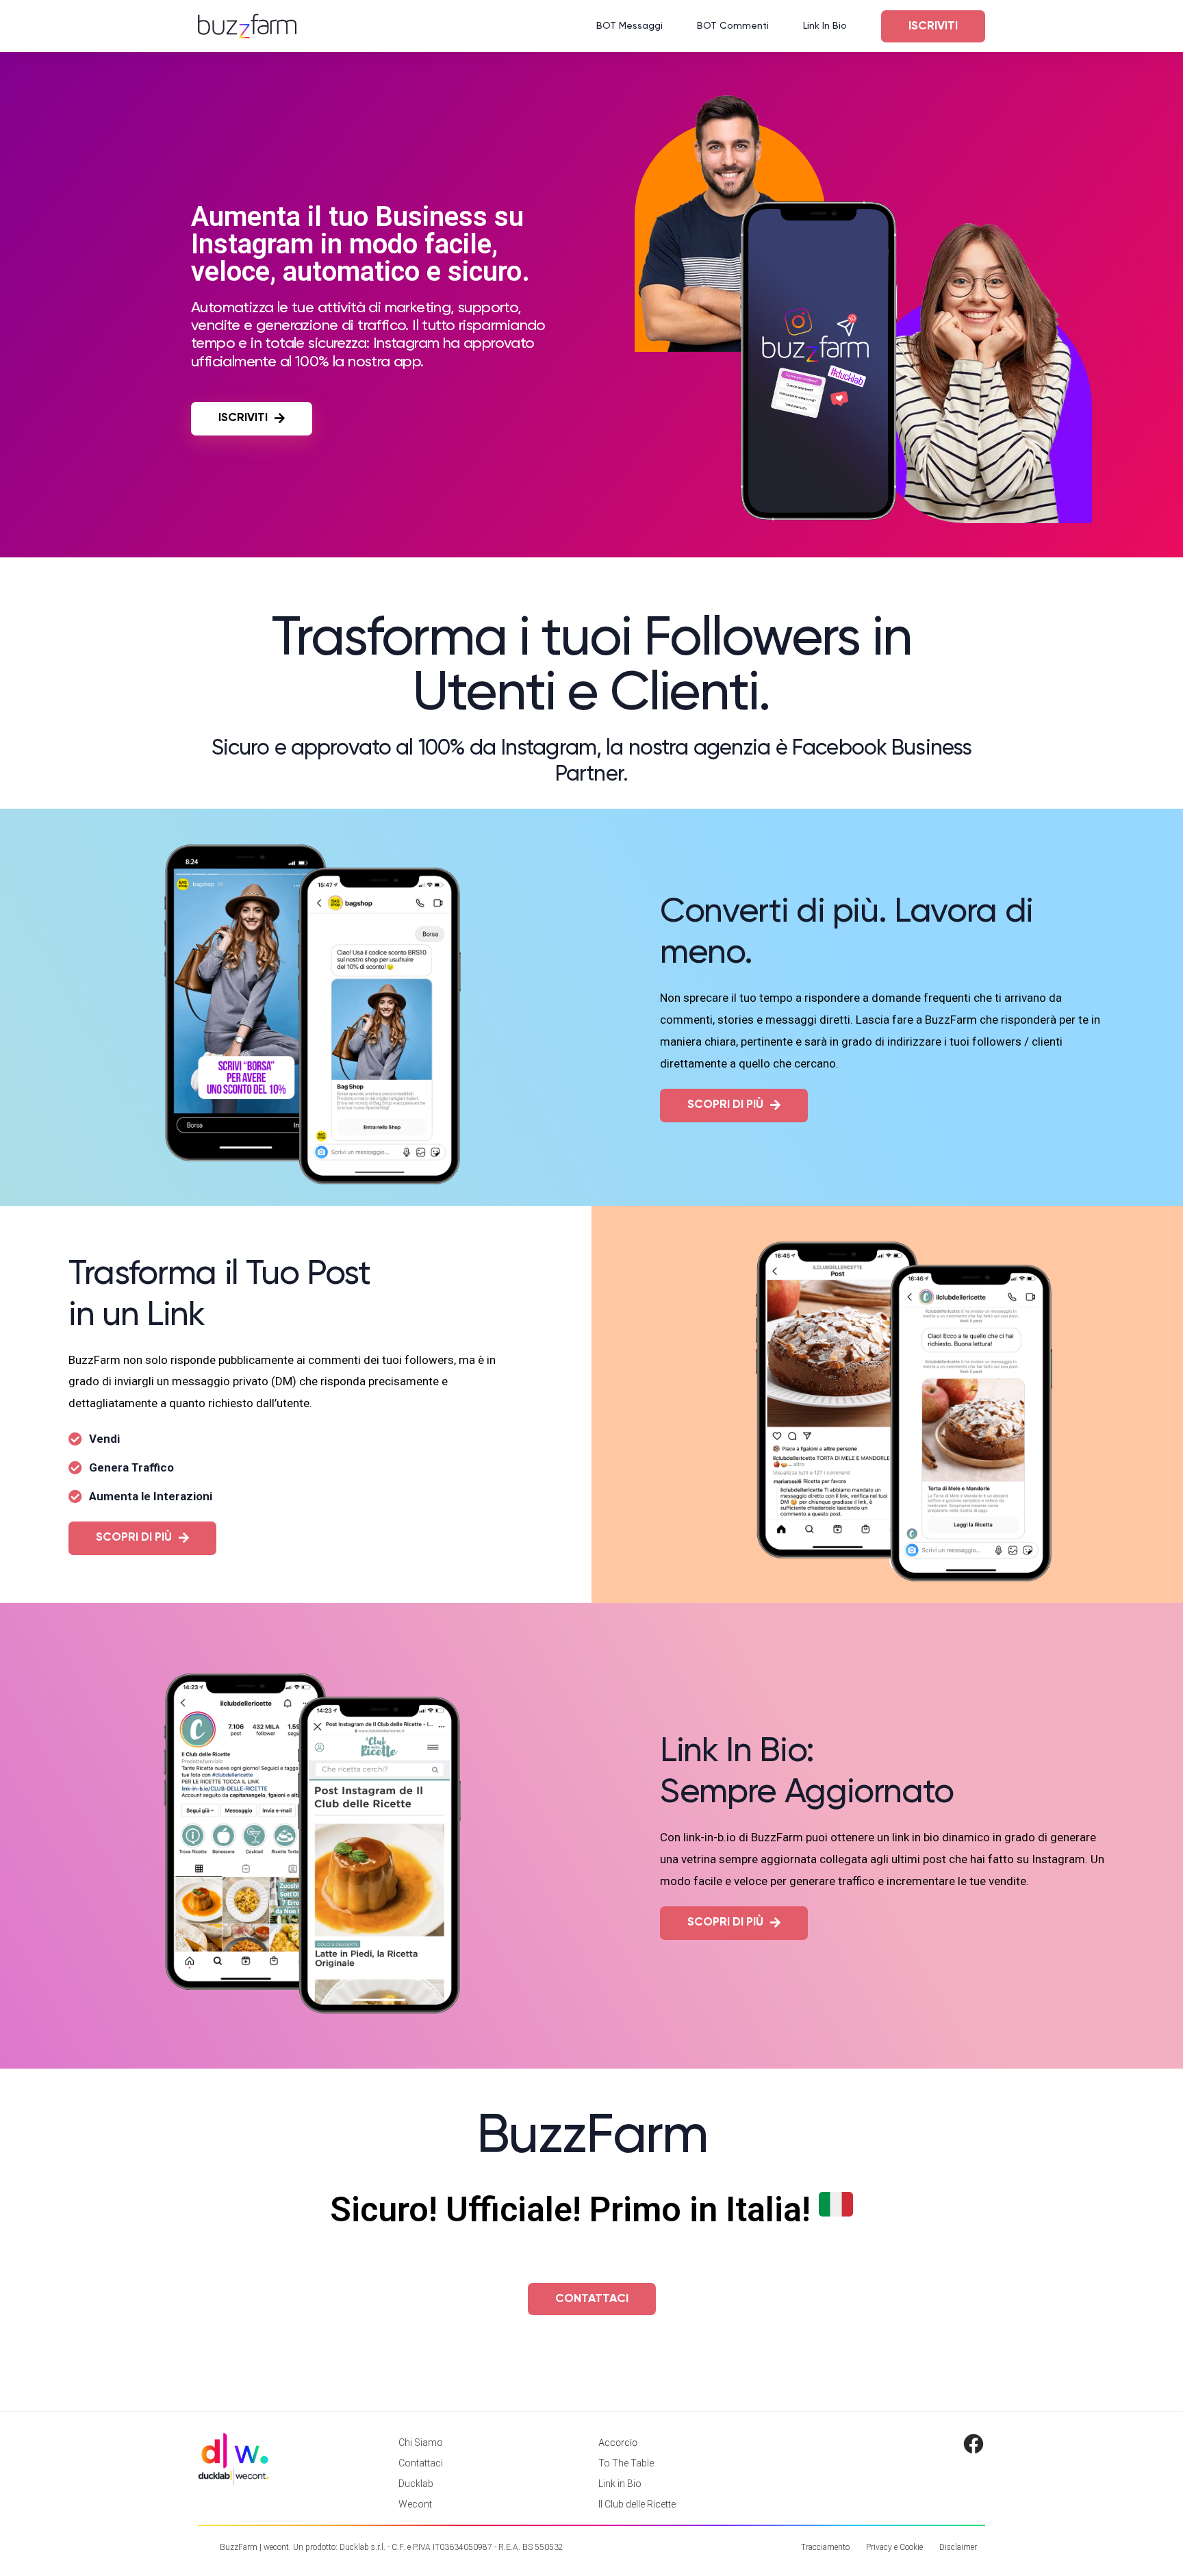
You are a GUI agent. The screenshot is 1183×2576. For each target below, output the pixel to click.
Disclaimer (958, 2547)
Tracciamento (825, 2547)
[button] (252, 419)
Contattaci (421, 2463)
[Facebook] (974, 2444)
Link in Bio (620, 2484)
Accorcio (618, 2442)
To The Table (626, 2463)
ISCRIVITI (933, 26)
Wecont (415, 2504)
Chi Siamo (421, 2442)
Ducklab (416, 2484)
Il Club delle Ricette (637, 2504)
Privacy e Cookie (894, 2547)
